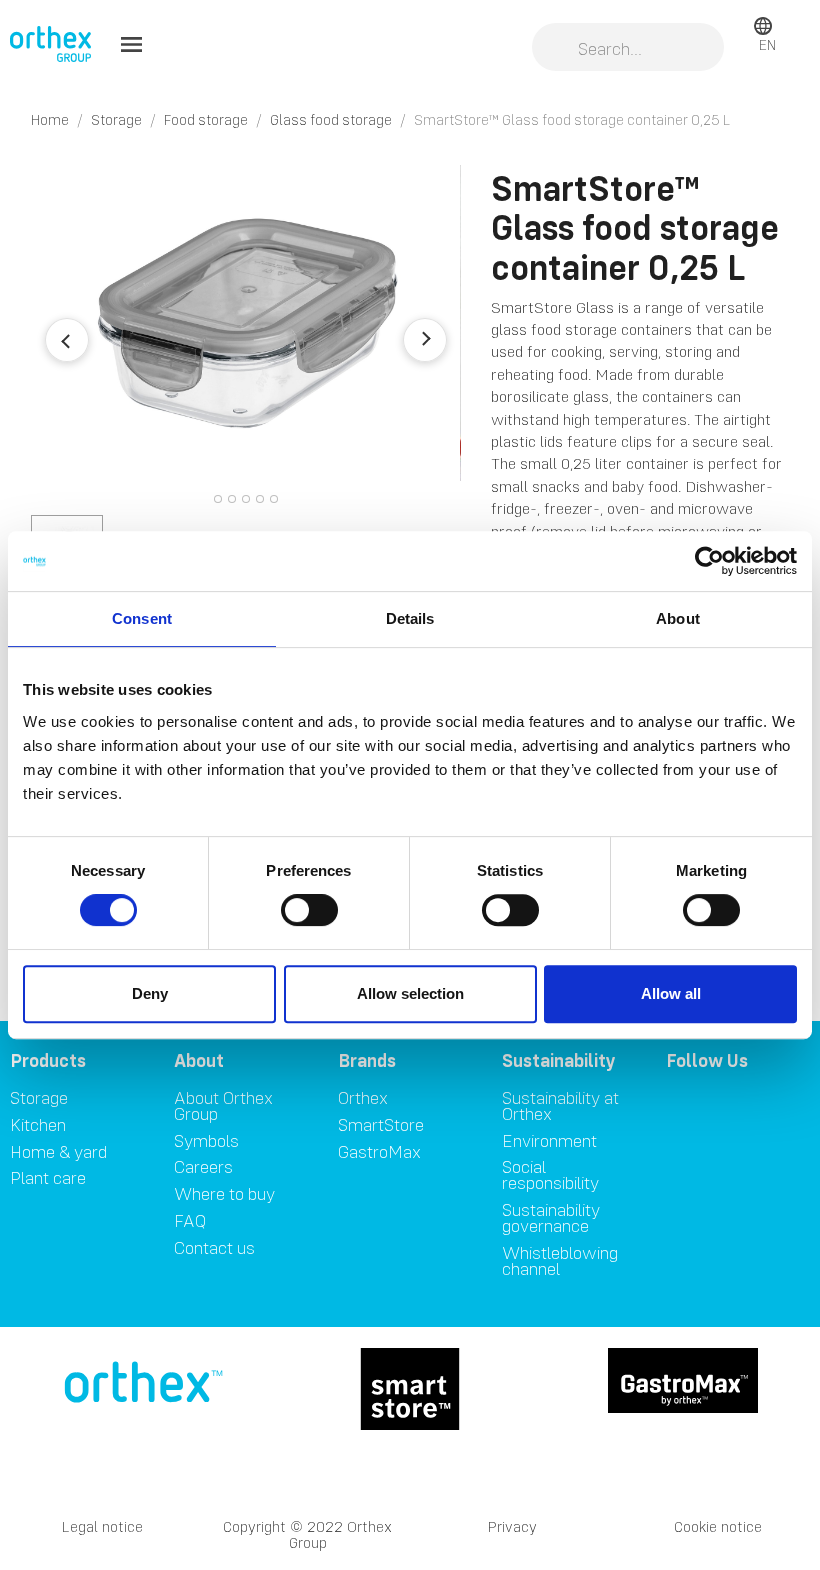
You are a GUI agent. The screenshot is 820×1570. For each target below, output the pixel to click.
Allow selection (410, 993)
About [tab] (678, 618)
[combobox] (627, 49)
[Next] (425, 340)
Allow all (671, 993)
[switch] (309, 910)
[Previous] (67, 340)
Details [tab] (410, 618)
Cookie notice (718, 1526)
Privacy (512, 1526)
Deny (150, 993)
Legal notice (102, 1526)
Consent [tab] (142, 618)
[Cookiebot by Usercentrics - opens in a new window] (709, 561)
